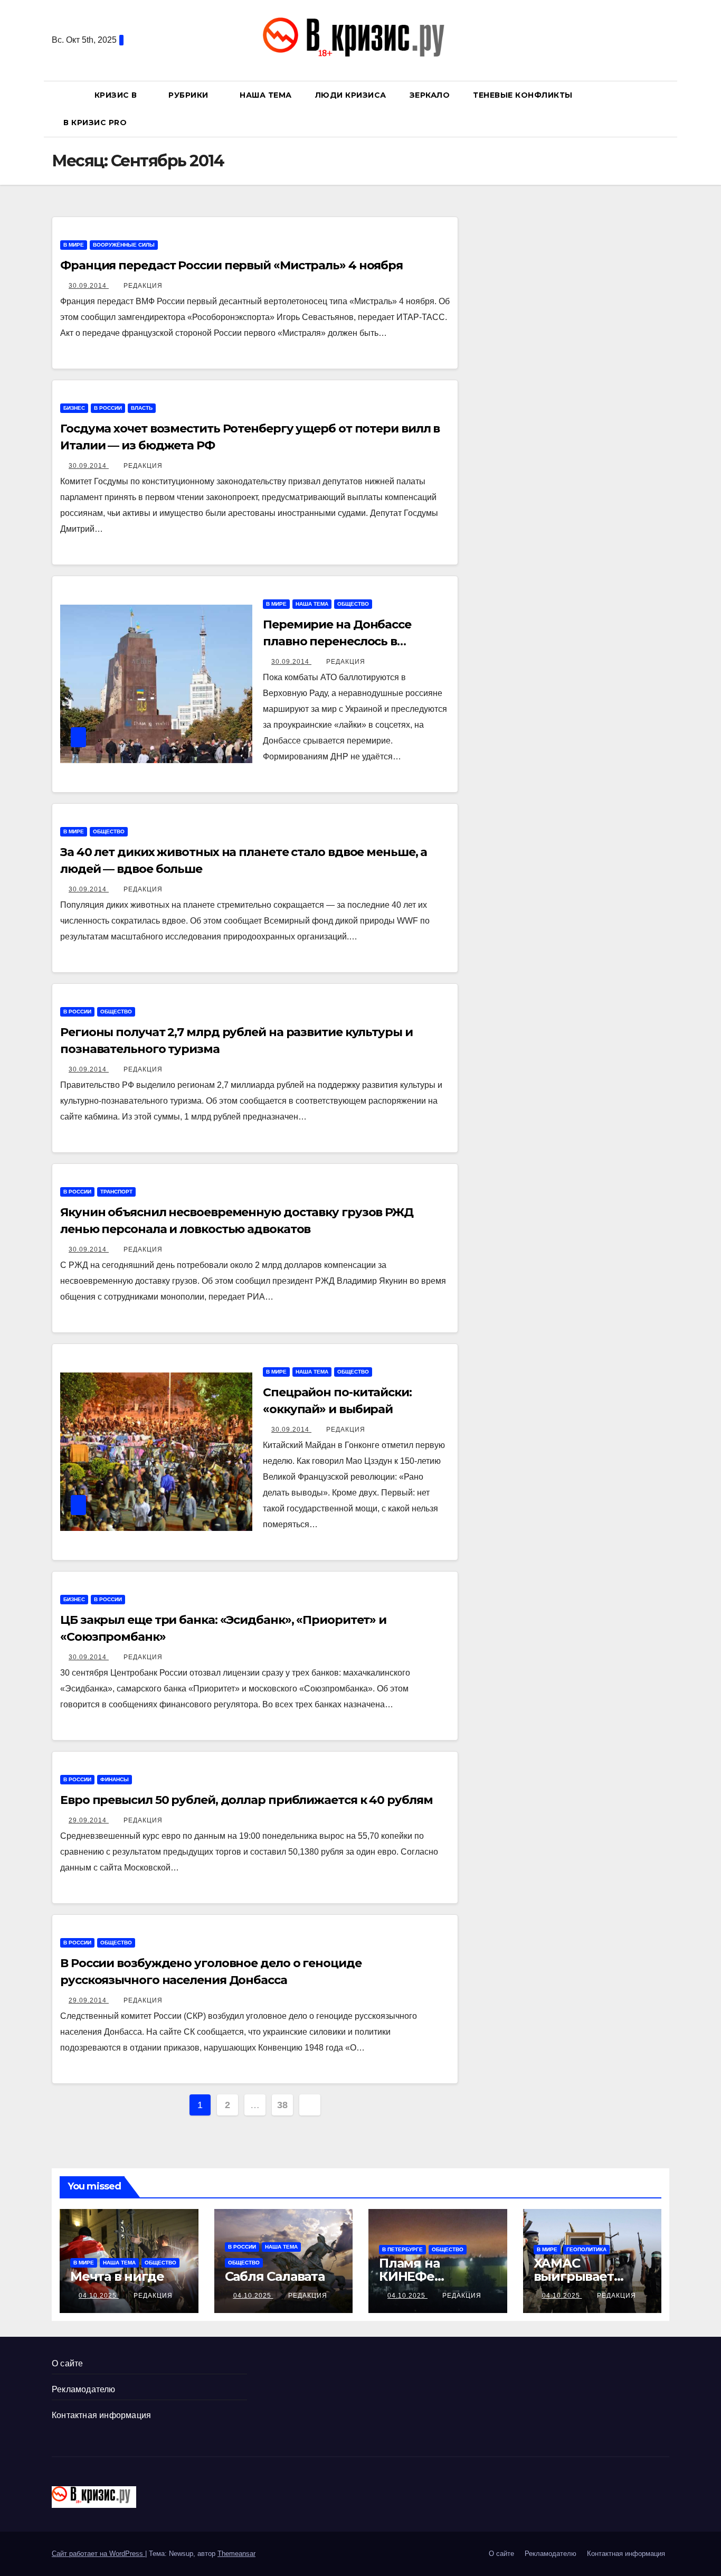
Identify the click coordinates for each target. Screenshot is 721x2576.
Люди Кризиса (351, 95)
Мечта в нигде (117, 2276)
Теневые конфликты (523, 95)
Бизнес (74, 408)
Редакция (143, 286)
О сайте (67, 2363)
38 (282, 2105)
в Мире (74, 245)
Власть (142, 408)
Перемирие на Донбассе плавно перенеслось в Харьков (337, 641)
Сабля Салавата (275, 2276)
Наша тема (266, 95)
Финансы (115, 1779)
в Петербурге (402, 2249)
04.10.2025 (99, 2296)
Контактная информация (101, 2415)
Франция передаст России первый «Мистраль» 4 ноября (231, 265)
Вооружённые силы (124, 245)
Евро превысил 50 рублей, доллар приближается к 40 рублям (246, 1800)
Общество (353, 604)
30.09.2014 (89, 286)
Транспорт (116, 1192)
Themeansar (236, 2554)
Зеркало (430, 95)
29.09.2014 (89, 1820)
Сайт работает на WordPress (98, 2554)
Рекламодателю (84, 2389)
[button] (666, 109)
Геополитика (586, 2249)
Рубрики (189, 95)
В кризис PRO (96, 123)
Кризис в (117, 95)
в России (108, 408)
